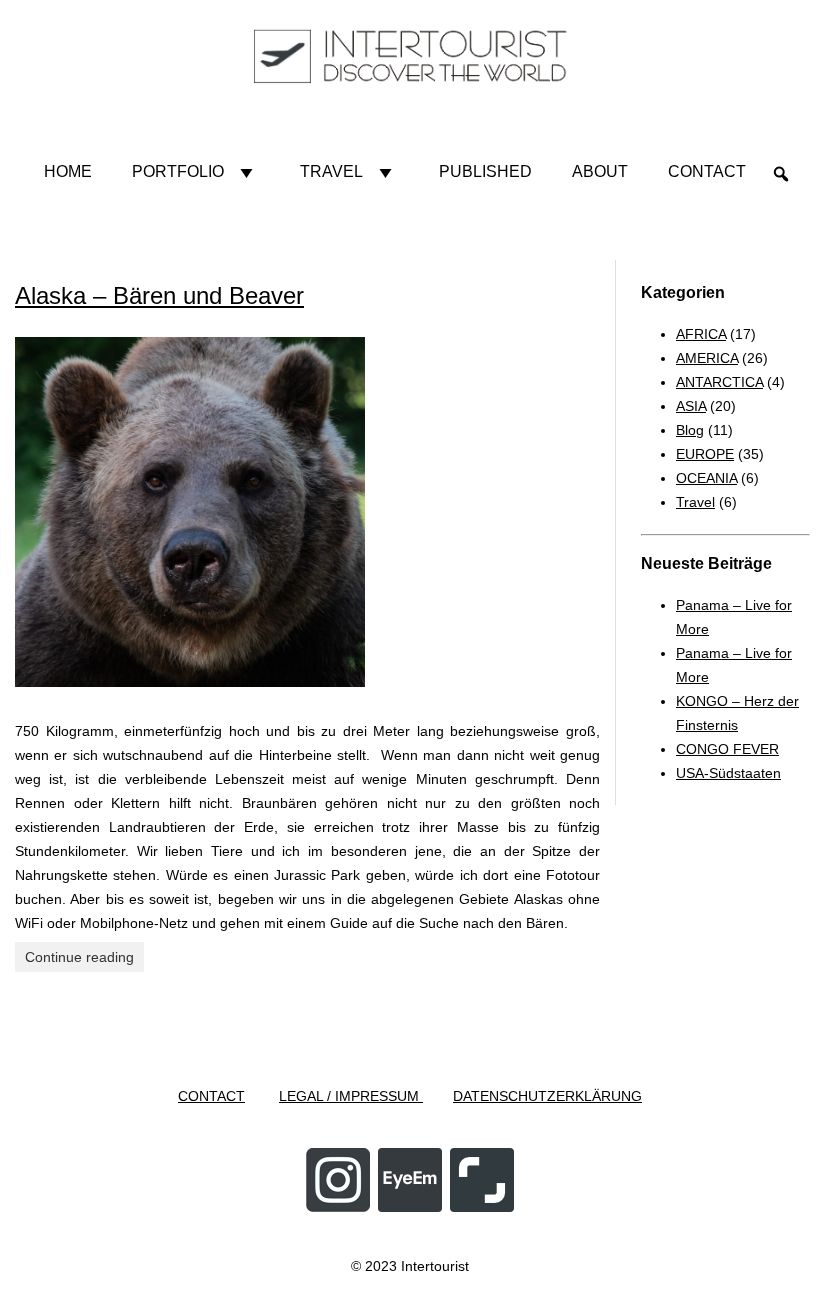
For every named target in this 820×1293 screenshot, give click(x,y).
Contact (707, 171)
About (600, 171)
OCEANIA (706, 478)
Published (485, 171)
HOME (68, 171)
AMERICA (707, 358)
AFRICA (701, 334)
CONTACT (211, 1096)
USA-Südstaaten (728, 773)
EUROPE (705, 454)
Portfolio (178, 171)
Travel (331, 171)
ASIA (691, 406)
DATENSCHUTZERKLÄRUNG (547, 1096)
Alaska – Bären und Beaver (159, 295)
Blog (690, 430)
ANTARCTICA (719, 382)
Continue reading (79, 957)
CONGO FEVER (727, 749)
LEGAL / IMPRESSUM (351, 1096)
